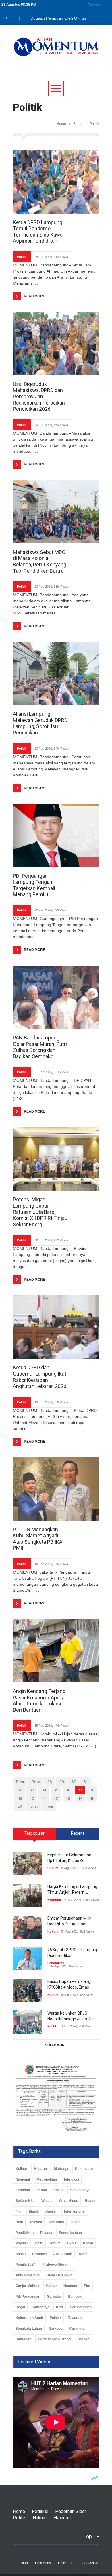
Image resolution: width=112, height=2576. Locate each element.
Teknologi (71, 2179)
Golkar (51, 2286)
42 (56, 1798)
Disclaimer (66, 2563)
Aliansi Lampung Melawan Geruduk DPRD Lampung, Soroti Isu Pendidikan (40, 723)
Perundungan (81, 2307)
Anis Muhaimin (28, 2275)
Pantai (42, 2190)
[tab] (34, 1836)
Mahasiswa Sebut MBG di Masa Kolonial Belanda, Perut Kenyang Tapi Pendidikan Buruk (40, 561)
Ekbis (72, 2243)
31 (86, 1782)
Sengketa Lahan (29, 2329)
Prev (36, 1782)
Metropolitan (47, 2179)
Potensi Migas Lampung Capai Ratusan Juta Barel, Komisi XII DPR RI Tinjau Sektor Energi (40, 1212)
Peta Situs (43, 2563)
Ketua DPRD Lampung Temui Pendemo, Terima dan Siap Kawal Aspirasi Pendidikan (38, 232)
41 (44, 1798)
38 (92, 1790)
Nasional (23, 2179)
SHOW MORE (56, 2045)
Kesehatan (84, 2169)
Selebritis (56, 2222)
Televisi (36, 2222)
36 (68, 1790)
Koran (88, 2243)
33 (32, 1790)
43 (68, 1798)
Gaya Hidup (69, 2201)
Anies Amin (63, 2254)
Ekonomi (54, 1900)
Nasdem (70, 2286)
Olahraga (61, 2169)
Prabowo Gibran (55, 2265)
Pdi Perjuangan (28, 2297)
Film (19, 2211)
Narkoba (56, 2329)
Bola (19, 2222)
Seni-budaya (80, 2190)
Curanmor (78, 2329)
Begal (20, 2307)
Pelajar (55, 2318)
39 (20, 1798)
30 (74, 1782)
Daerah (51, 2211)
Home (61, 124)
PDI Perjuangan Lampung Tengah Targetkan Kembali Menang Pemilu (34, 885)
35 (56, 1790)
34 (44, 1790)
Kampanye (40, 2307)
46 (20, 1807)
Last (49, 1807)
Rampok (75, 2297)
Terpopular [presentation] (34, 1833)
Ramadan (23, 2339)
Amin (83, 2254)
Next (34, 1807)
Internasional (75, 2211)
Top (88, 2536)
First (20, 1782)
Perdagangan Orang (54, 2339)
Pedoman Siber (71, 2511)
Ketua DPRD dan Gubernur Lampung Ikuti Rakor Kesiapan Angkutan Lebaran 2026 (40, 1377)
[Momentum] (56, 51)
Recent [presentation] (78, 1833)
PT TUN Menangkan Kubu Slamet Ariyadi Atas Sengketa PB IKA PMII (38, 1539)
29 (62, 1782)
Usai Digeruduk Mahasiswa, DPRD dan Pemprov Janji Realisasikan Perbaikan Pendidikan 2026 (39, 396)
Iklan (24, 2563)
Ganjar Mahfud (27, 2286)
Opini (39, 2243)
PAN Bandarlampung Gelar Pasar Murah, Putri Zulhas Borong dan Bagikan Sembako (40, 1047)
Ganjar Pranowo (59, 2275)
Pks (87, 2286)
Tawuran (75, 2318)
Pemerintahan (70, 2233)
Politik (22, 257)
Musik (34, 2211)
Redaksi (40, 2511)
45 (92, 1798)
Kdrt (60, 2307)
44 (80, 1798)
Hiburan (40, 2169)
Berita (78, 124)
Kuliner (21, 2169)
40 (32, 1798)
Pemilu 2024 (26, 2265)
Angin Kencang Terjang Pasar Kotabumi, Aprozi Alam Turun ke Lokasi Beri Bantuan (39, 1701)
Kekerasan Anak (29, 2318)
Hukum (53, 1868)
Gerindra (54, 2297)
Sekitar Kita (25, 2201)
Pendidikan (56, 1963)
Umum (55, 2243)
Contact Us (90, 2563)
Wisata (47, 2201)
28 (50, 1782)
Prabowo (39, 2254)
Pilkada (46, 2233)
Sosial (21, 2254)
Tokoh (76, 2222)
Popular (22, 2243)
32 (20, 1790)
